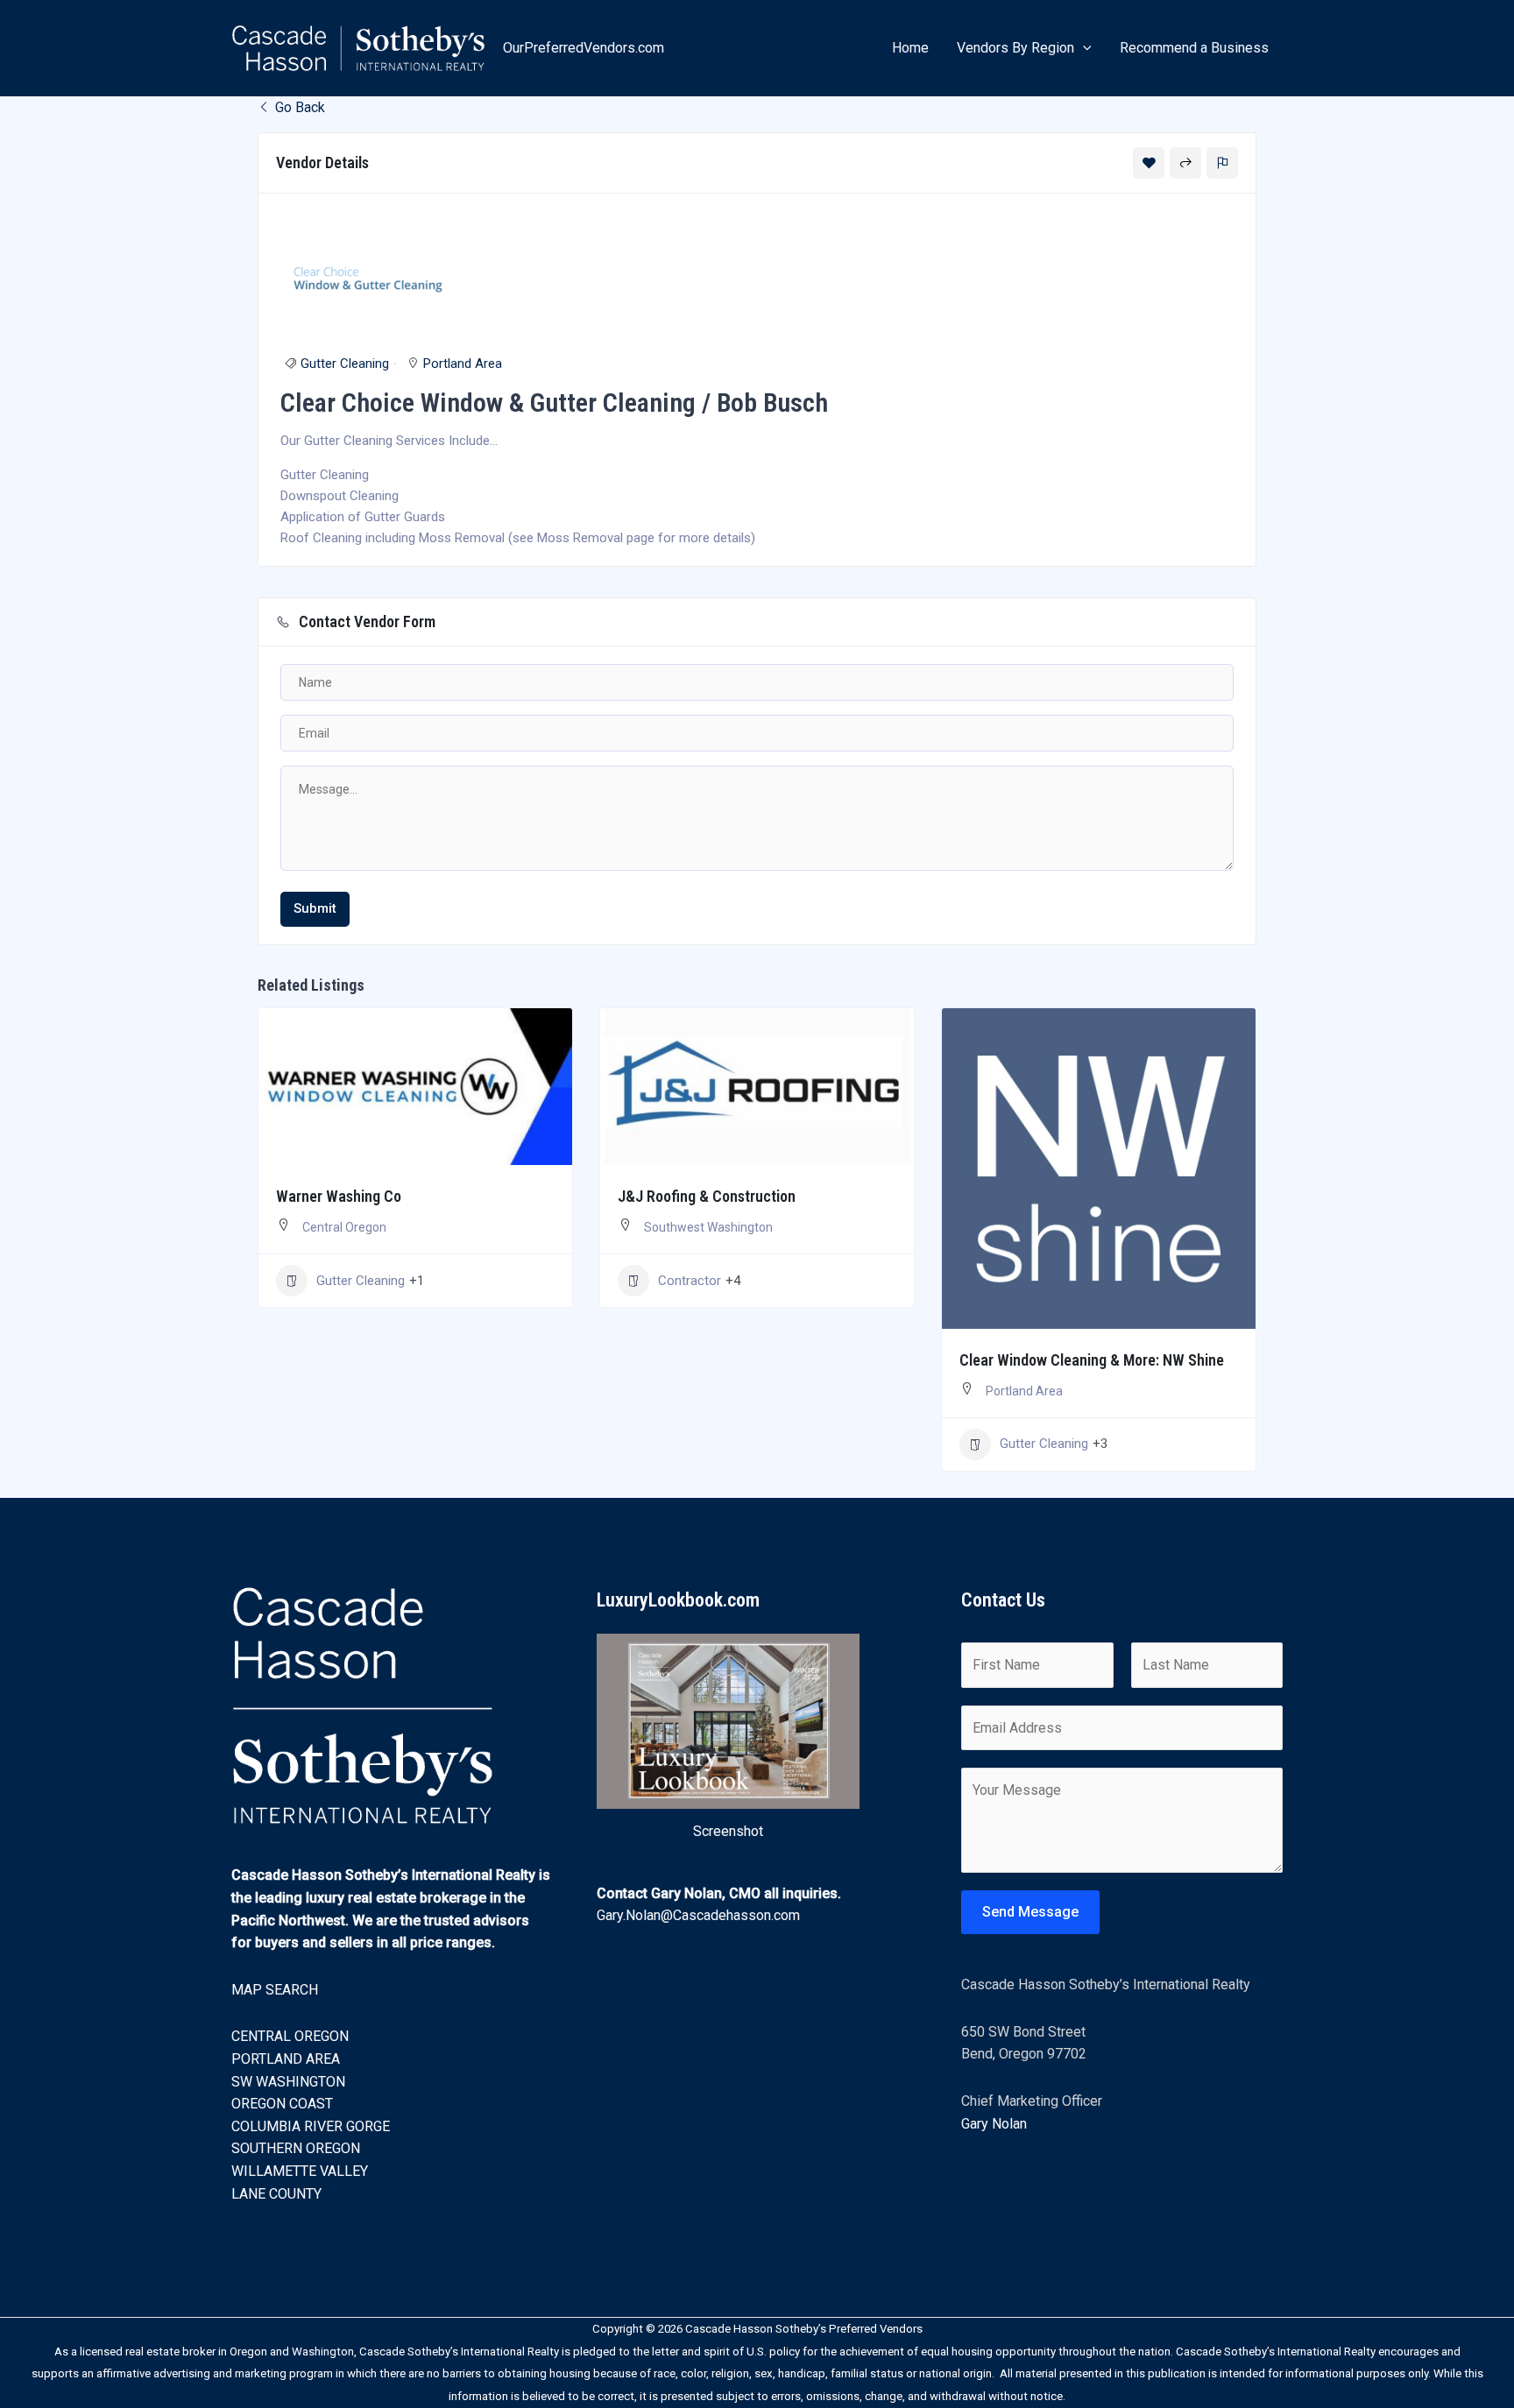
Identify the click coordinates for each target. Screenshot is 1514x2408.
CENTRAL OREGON (290, 2036)
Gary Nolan (994, 2124)
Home (910, 48)
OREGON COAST (282, 2104)
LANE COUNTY (276, 2194)
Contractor (690, 1281)
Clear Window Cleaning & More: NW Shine (1092, 1360)
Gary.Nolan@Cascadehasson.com (698, 1915)
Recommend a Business (1194, 48)
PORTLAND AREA (286, 2059)
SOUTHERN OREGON (296, 2148)
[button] (1083, 48)
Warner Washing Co (339, 1196)
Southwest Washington (708, 1227)
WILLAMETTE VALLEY (300, 2171)
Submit (315, 908)
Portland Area (463, 364)
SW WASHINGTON (288, 2082)
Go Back (298, 107)
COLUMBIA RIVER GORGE (311, 2126)
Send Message (1030, 1912)
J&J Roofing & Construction (707, 1196)
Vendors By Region (1015, 48)
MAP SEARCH (275, 1990)
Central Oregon (344, 1227)
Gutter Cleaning (345, 364)
